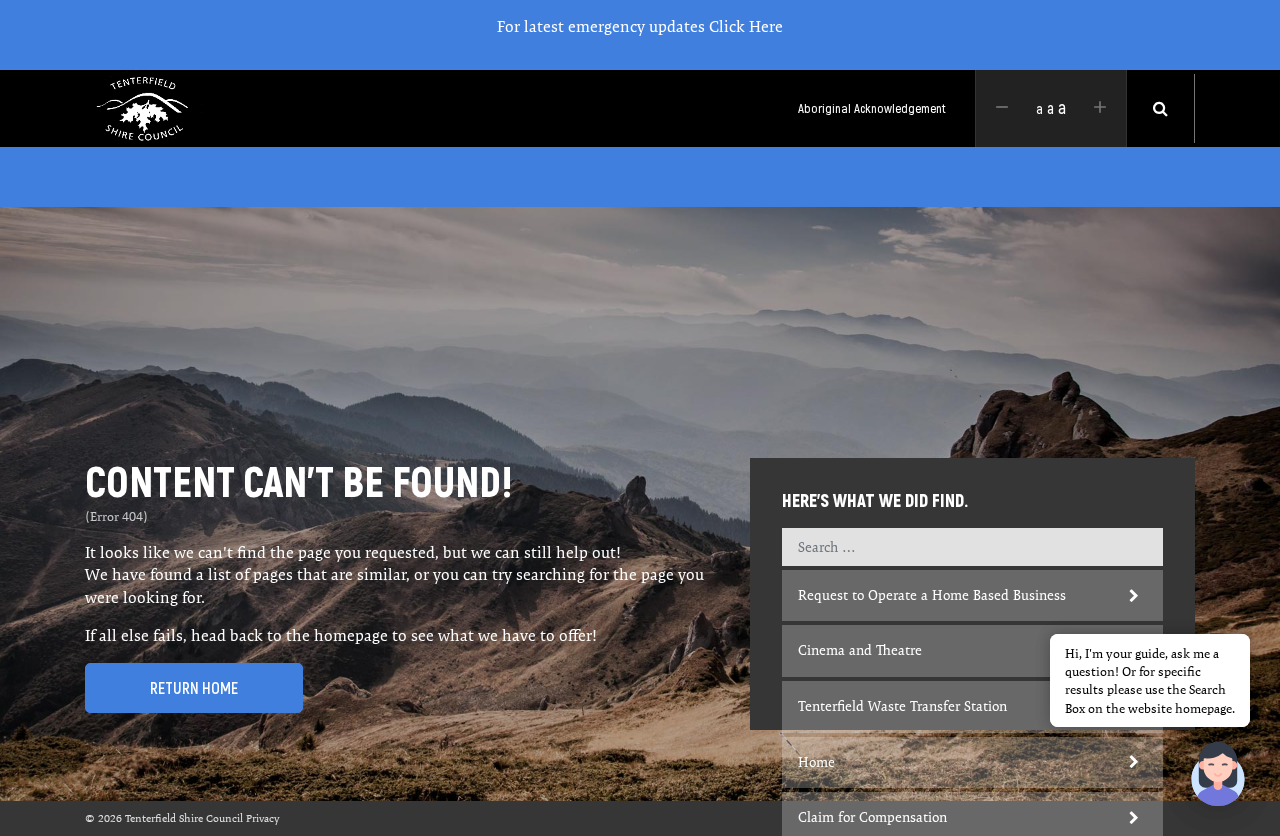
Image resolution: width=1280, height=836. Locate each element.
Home (816, 762)
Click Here (746, 26)
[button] (1218, 774)
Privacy (263, 818)
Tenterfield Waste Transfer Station (902, 706)
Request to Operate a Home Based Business (932, 595)
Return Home (194, 688)
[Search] (1160, 108)
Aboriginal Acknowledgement (872, 108)
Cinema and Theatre (860, 650)
